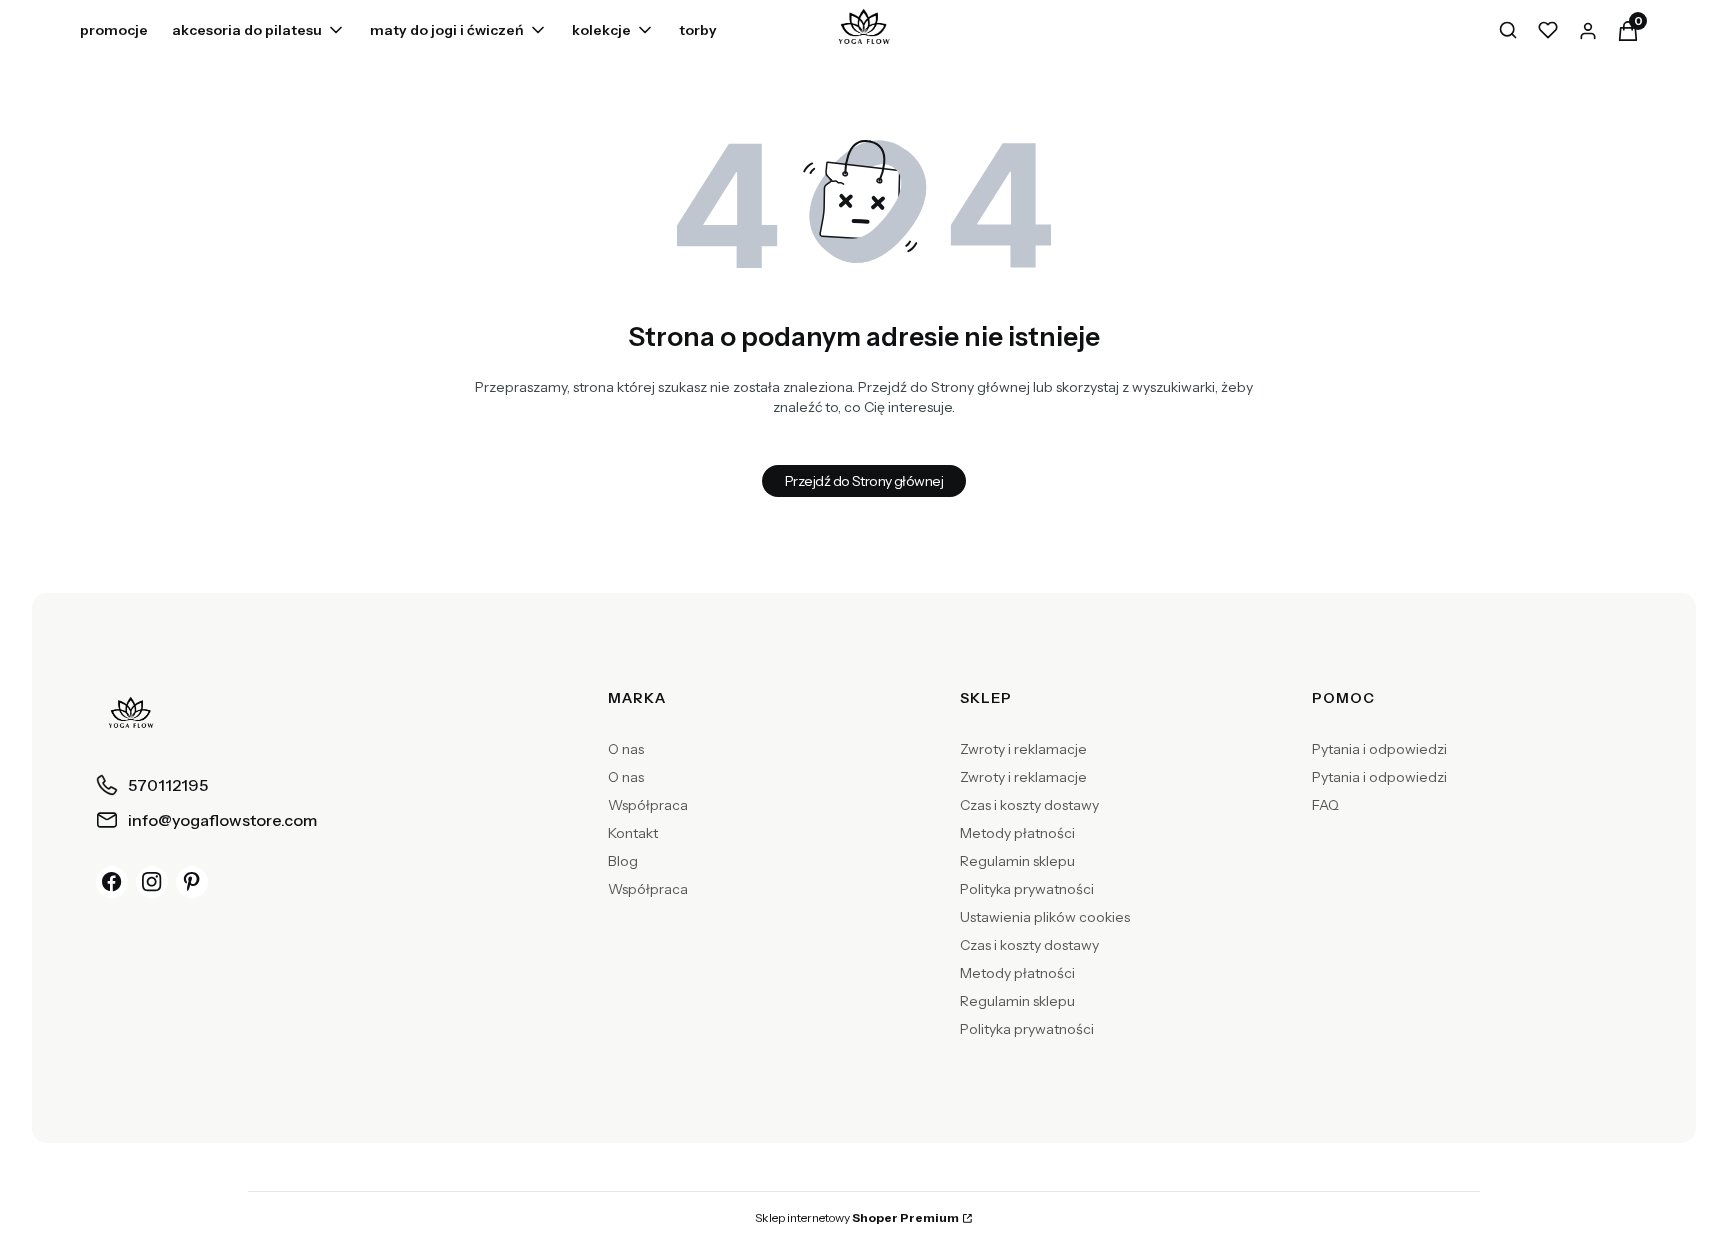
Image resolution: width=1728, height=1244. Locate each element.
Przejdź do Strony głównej (864, 481)
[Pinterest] (192, 882)
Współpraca (648, 805)
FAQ (1325, 805)
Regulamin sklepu (1017, 861)
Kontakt (633, 833)
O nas (626, 749)
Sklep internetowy (857, 1217)
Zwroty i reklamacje (1023, 749)
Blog (623, 861)
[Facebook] (112, 882)
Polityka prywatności (1027, 889)
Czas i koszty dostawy (1029, 805)
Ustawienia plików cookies (1045, 917)
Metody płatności (1017, 833)
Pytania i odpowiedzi (1379, 749)
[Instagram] (152, 882)
